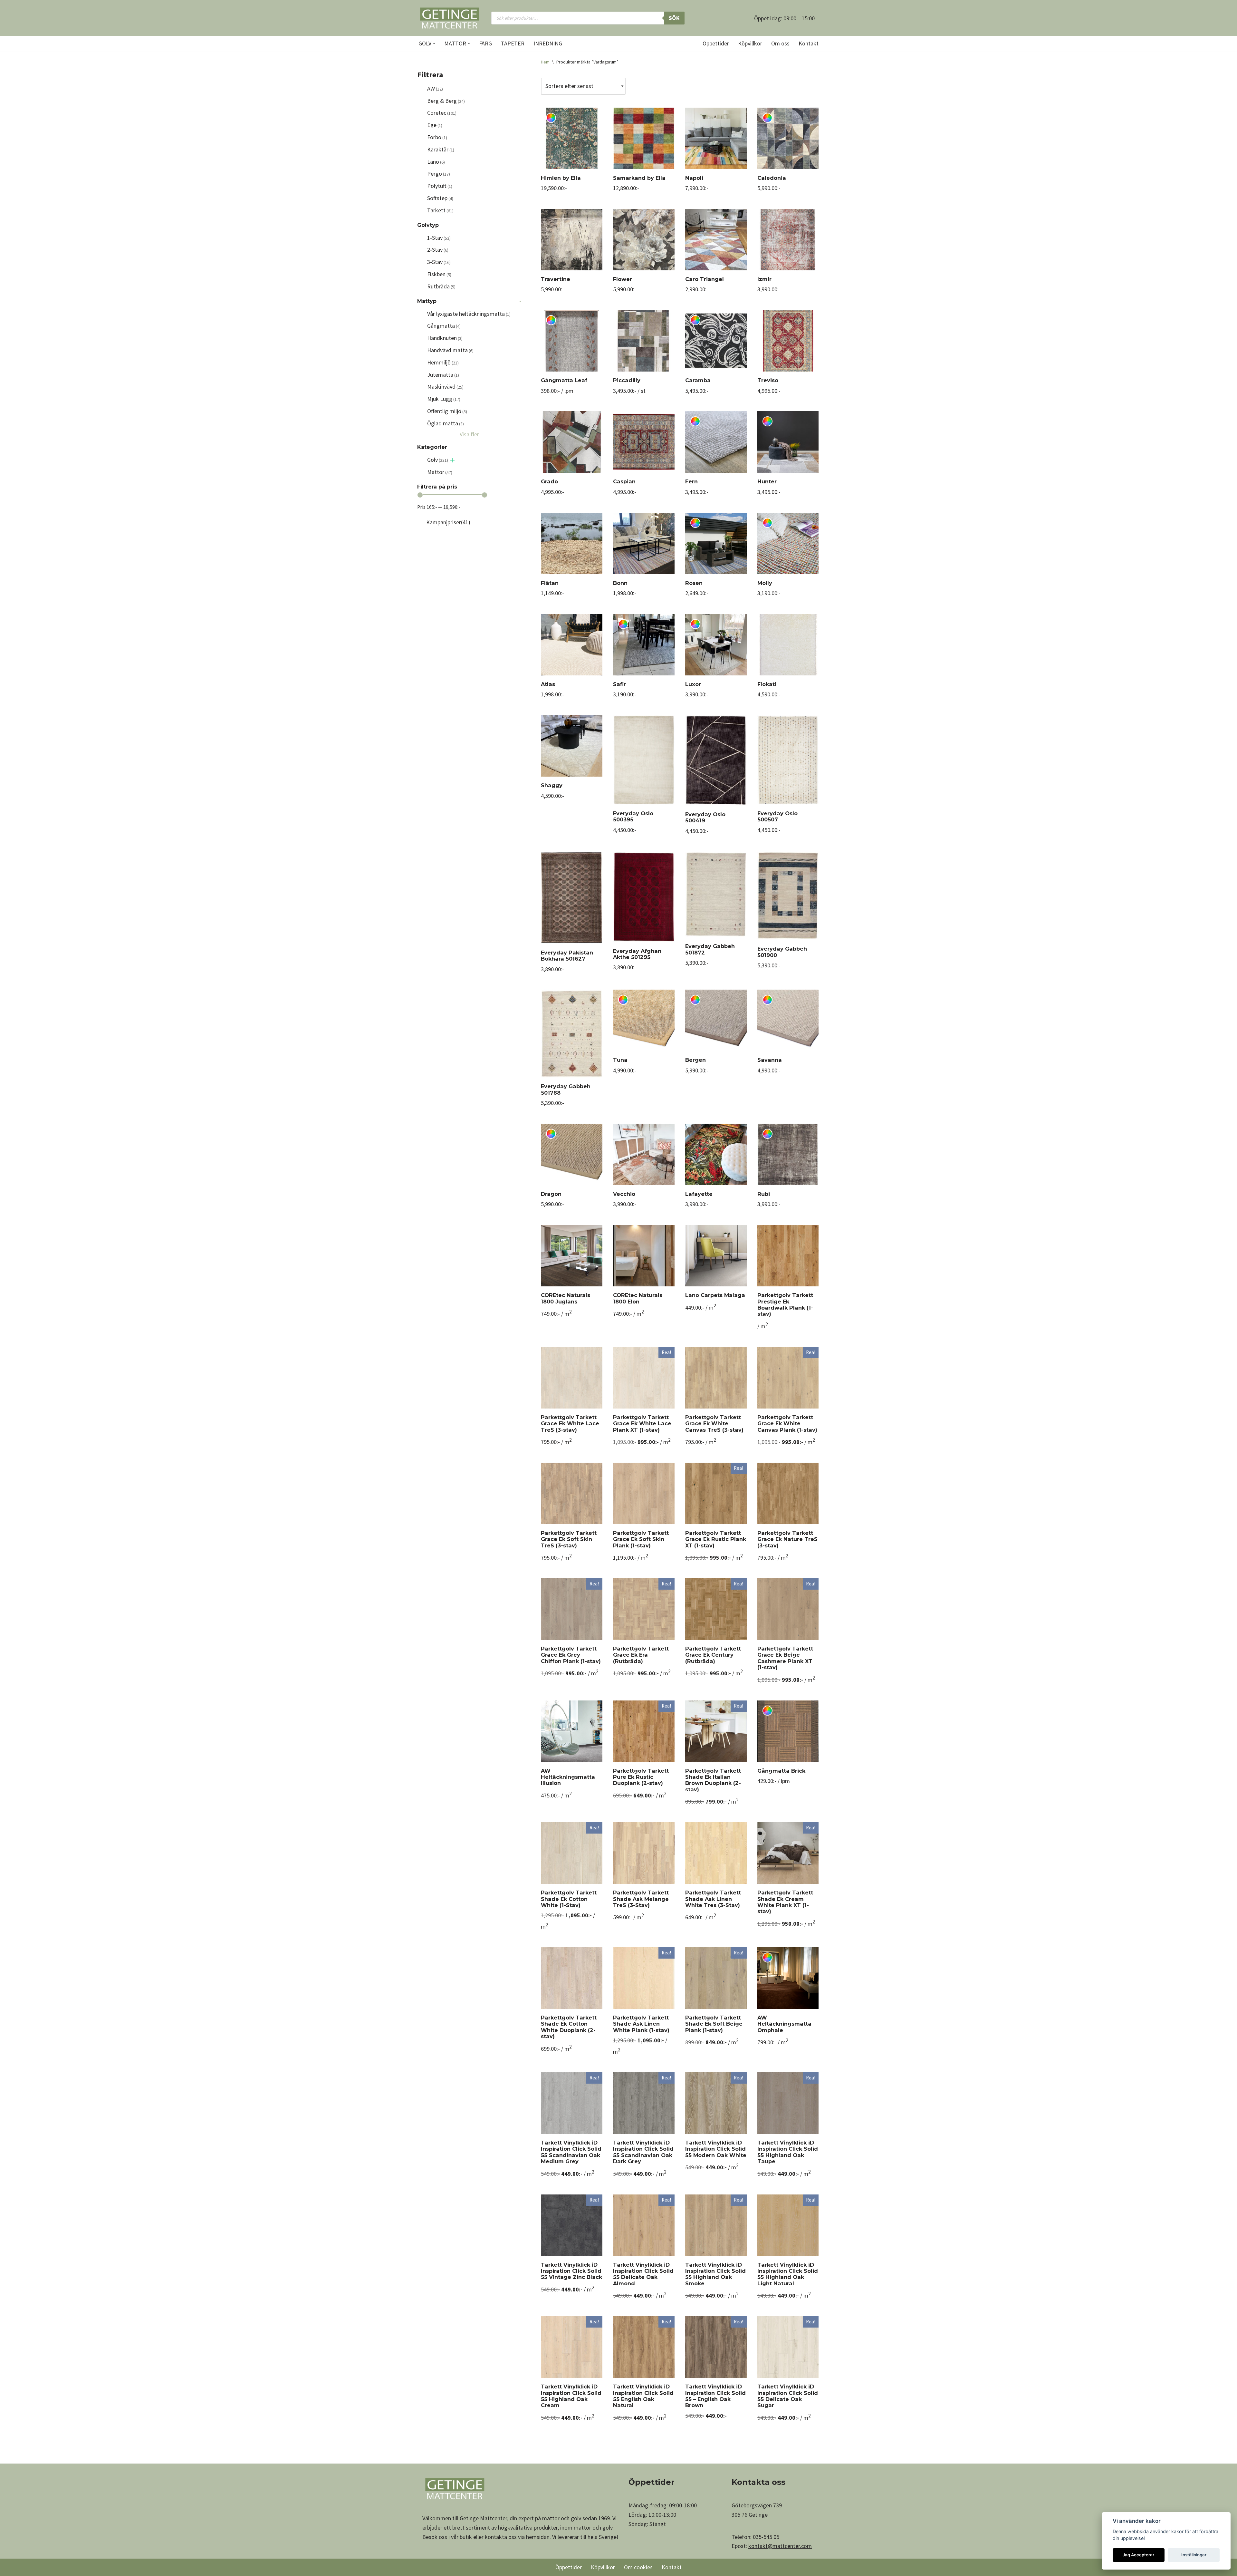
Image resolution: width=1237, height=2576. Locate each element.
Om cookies (638, 2567)
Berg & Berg (446, 101)
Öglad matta (446, 423)
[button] (434, 43)
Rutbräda (441, 286)
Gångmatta (444, 326)
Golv (438, 460)
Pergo (439, 174)
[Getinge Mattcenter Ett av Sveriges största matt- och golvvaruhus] (449, 18)
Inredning (548, 43)
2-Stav (438, 250)
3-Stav (439, 262)
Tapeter (513, 43)
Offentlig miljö (447, 411)
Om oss (780, 43)
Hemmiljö (443, 362)
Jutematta (443, 375)
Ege (435, 125)
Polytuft (440, 186)
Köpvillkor (750, 43)
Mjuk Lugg (444, 399)
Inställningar (1194, 2555)
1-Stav (439, 238)
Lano (436, 162)
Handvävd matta (450, 350)
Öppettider (716, 43)
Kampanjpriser (448, 522)
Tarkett (440, 210)
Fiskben (439, 274)
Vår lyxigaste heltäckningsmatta (469, 314)
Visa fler (469, 434)
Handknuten (445, 338)
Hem (545, 62)
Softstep (440, 198)
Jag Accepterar (1138, 2555)
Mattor (440, 472)
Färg (485, 43)
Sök (674, 18)
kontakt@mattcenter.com (780, 2546)
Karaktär (441, 149)
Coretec (442, 113)
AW (435, 88)
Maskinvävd (445, 387)
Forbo (437, 137)
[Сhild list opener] (452, 460)
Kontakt (809, 43)
